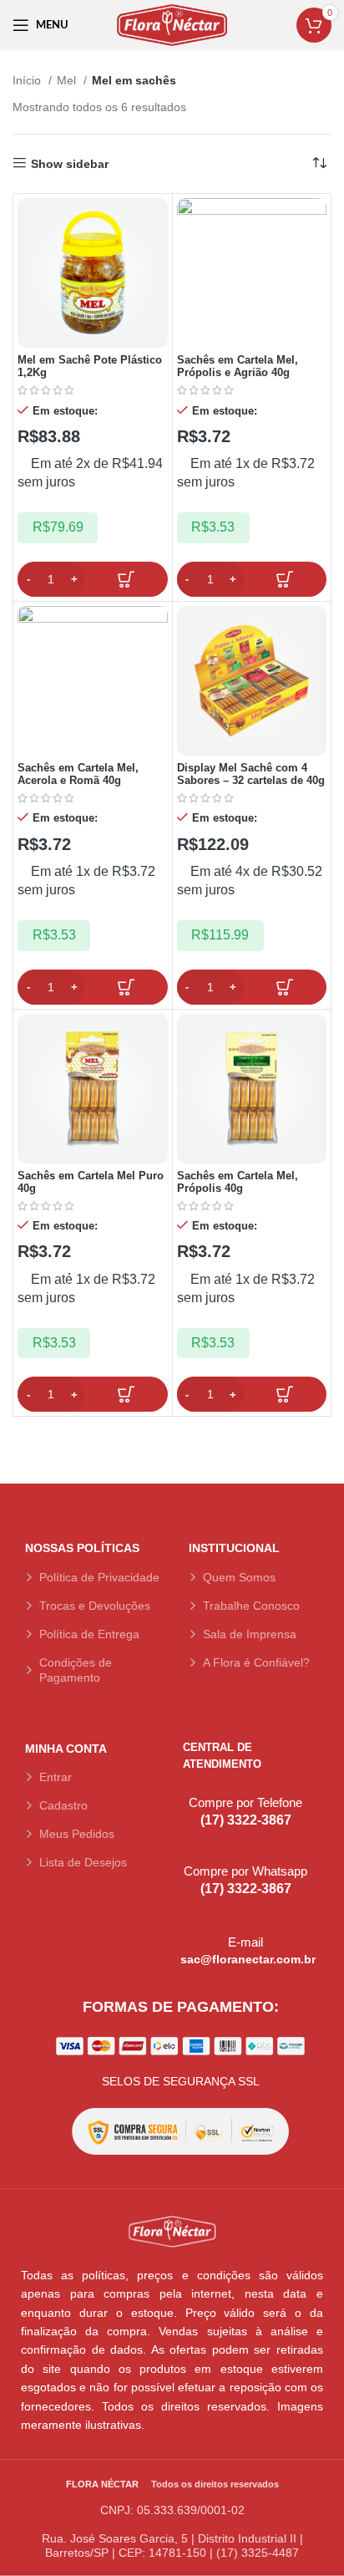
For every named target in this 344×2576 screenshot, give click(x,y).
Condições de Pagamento (76, 1670)
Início (28, 80)
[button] (93, 579)
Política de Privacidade (99, 1577)
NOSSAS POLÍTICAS (82, 1548)
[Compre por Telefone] (189, 1793)
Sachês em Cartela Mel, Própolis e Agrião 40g (238, 367)
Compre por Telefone (245, 1802)
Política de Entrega (89, 1634)
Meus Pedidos (77, 1834)
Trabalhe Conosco (251, 1606)
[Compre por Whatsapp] (189, 1862)
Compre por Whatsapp (245, 1871)
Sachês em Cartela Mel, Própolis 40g (238, 1182)
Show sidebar (70, 164)
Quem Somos (239, 1577)
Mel (68, 80)
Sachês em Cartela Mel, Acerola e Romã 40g (78, 774)
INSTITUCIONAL (234, 1548)
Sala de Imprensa (250, 1634)
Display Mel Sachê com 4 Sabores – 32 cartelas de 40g (251, 774)
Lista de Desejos (83, 1862)
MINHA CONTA (66, 1749)
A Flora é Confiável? (256, 1662)
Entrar (56, 1777)
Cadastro (63, 1805)
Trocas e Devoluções (95, 1606)
